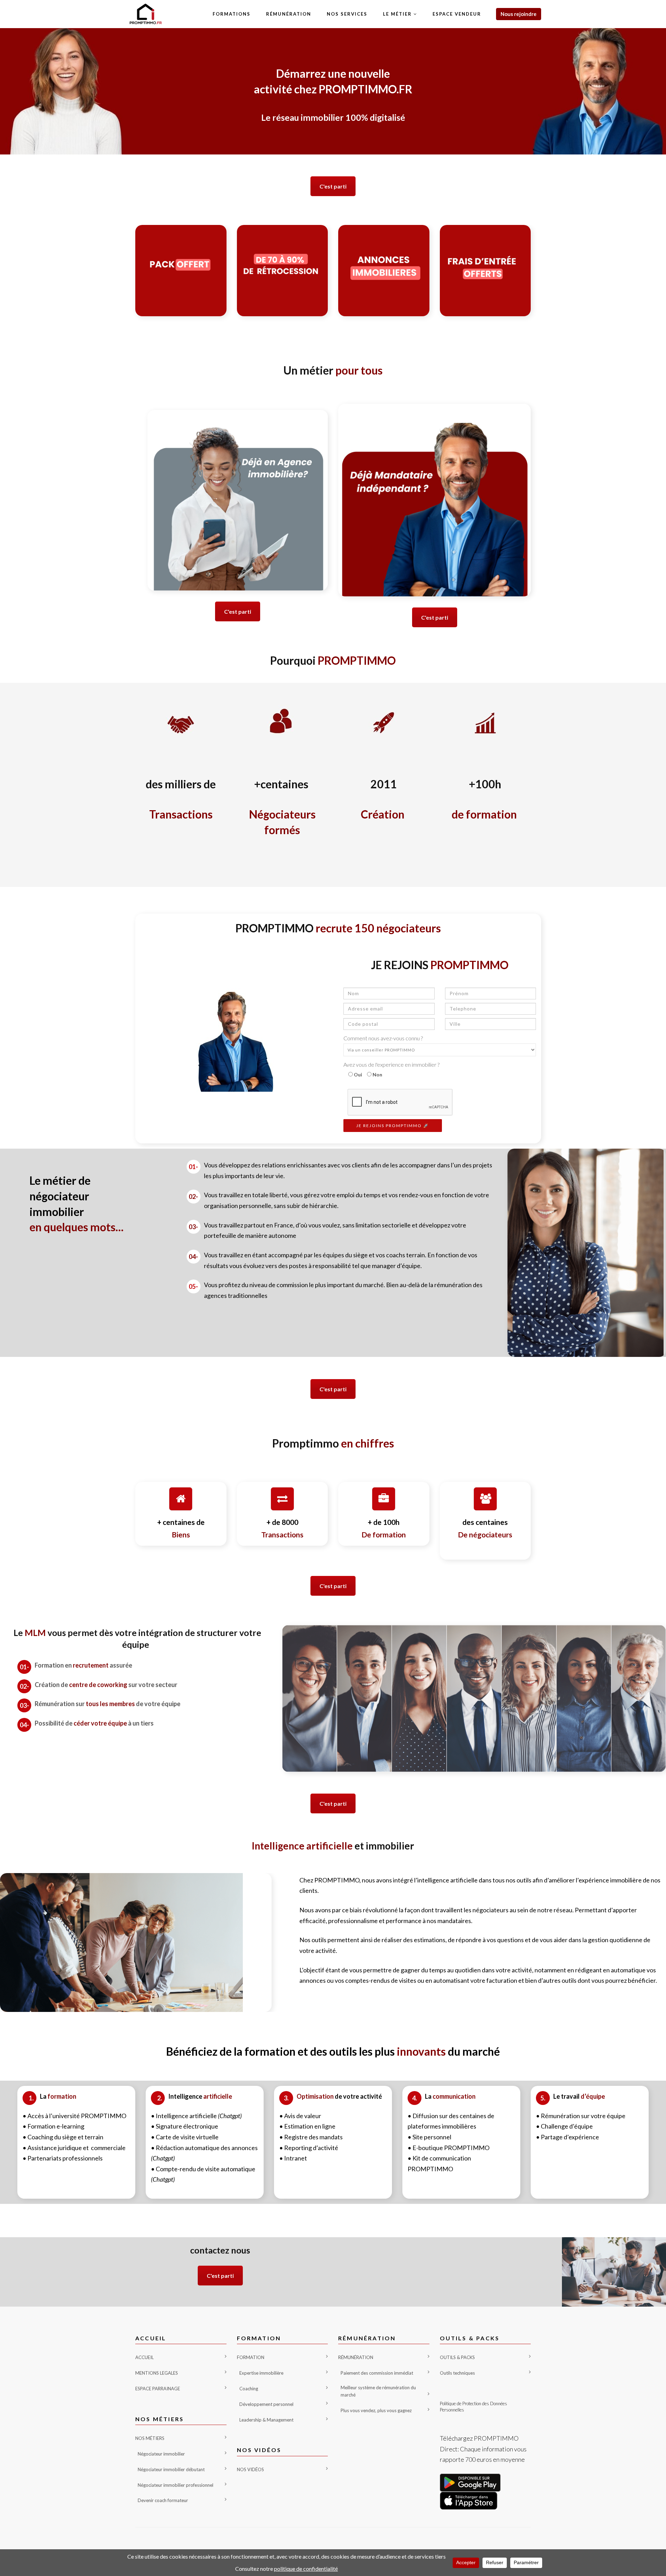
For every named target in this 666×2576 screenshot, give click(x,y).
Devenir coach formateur (163, 2500)
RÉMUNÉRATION (356, 2357)
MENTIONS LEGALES (157, 2373)
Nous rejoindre (519, 14)
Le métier (397, 14)
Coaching (249, 2389)
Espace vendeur (457, 14)
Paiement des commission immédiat (377, 2373)
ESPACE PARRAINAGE (158, 2389)
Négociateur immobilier (161, 2454)
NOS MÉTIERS (150, 2438)
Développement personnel (266, 2404)
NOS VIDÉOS (250, 2469)
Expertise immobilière (261, 2373)
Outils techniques (457, 2373)
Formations (232, 14)
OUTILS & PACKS (457, 2357)
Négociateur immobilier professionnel (176, 2485)
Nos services (347, 14)
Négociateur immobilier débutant (171, 2469)
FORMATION (251, 2357)
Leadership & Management (266, 2420)
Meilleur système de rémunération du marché (378, 2391)
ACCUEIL (144, 2357)
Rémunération (289, 14)
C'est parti (333, 186)
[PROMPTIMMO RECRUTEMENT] (146, 14)
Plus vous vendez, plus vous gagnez (376, 2410)
